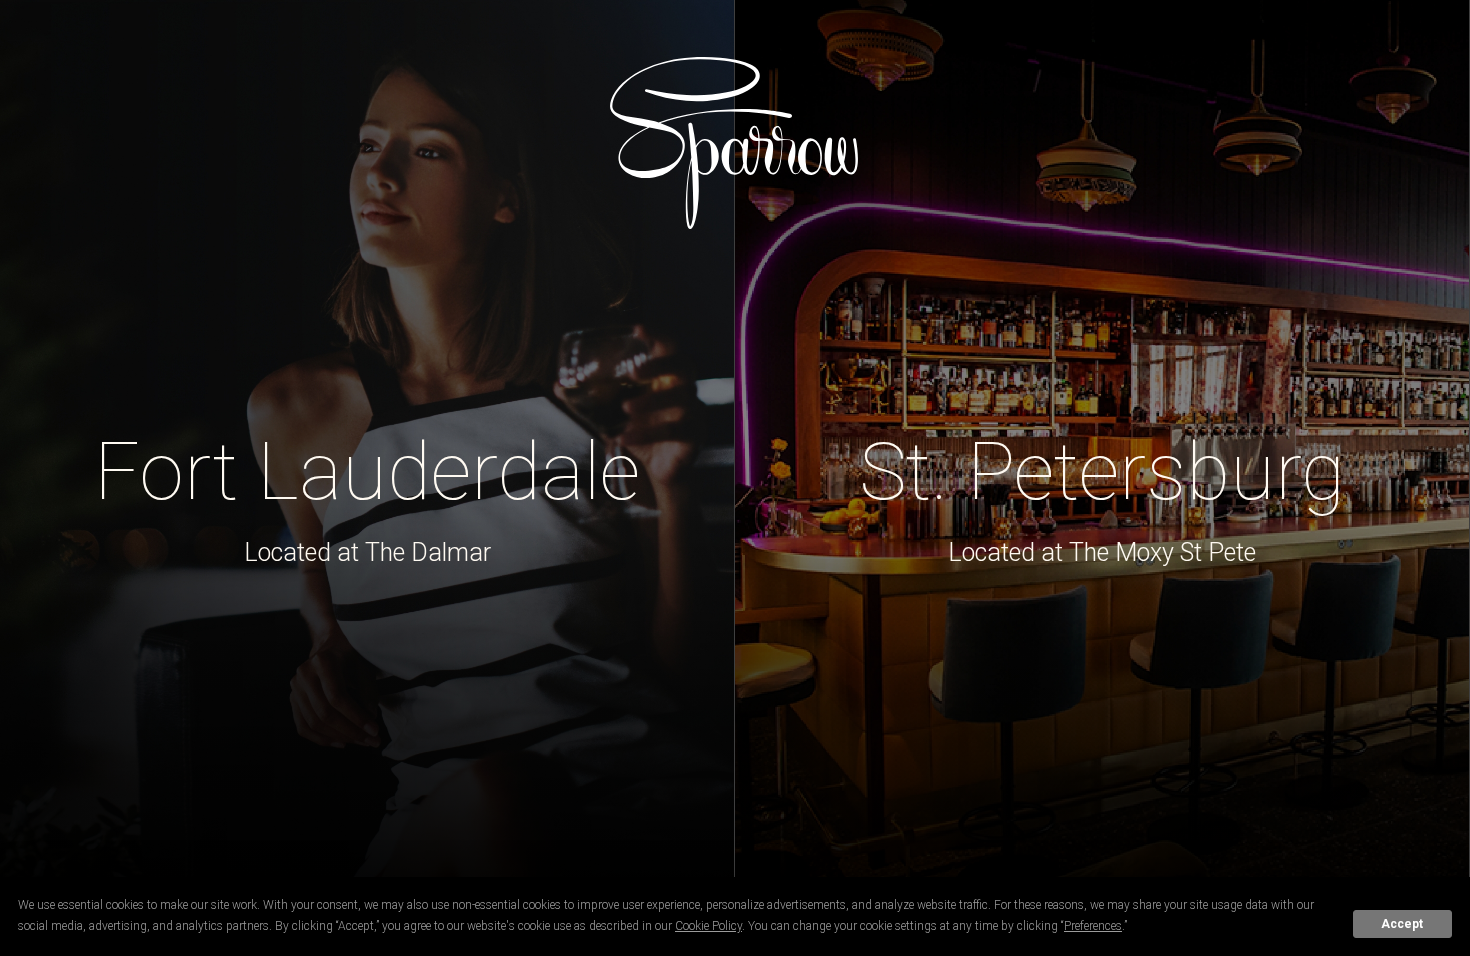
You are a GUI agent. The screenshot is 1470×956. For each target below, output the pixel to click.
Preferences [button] (1093, 926)
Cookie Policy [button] (708, 926)
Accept (1402, 924)
